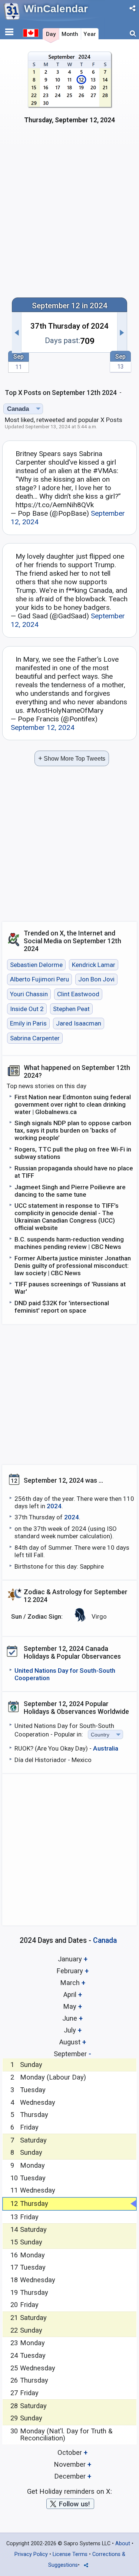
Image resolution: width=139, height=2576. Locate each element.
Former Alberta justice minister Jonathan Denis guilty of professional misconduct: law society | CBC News (73, 1266)
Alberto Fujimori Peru (39, 980)
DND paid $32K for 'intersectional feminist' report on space (62, 1307)
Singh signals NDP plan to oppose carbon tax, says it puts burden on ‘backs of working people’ (73, 1130)
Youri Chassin (29, 994)
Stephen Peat (71, 1009)
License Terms (70, 2554)
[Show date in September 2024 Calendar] (69, 92)
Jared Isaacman (79, 1023)
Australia (106, 1748)
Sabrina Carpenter (35, 1038)
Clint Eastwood (78, 994)
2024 (54, 1506)
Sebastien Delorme (36, 965)
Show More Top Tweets (72, 758)
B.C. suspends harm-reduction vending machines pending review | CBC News (69, 1243)
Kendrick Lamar (94, 965)
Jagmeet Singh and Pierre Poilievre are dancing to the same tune (70, 1191)
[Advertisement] (69, 215)
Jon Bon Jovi (96, 980)
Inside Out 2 (27, 1009)
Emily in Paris (28, 1023)
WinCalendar (56, 9)
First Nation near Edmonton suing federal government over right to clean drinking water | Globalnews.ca (73, 1104)
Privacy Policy (31, 2554)
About (123, 2544)
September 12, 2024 (43, 727)
